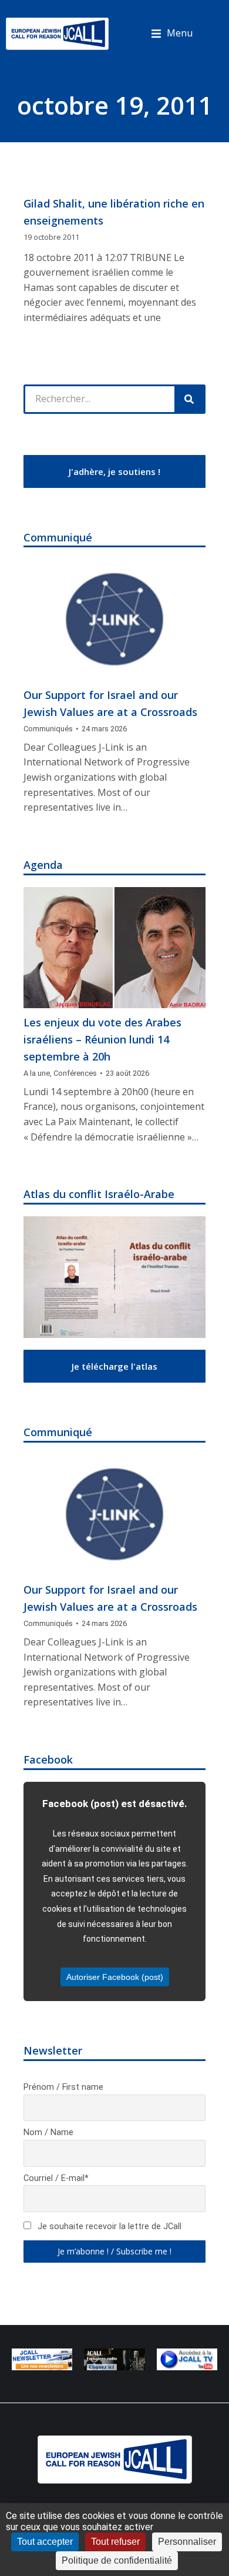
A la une (37, 1073)
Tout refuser (115, 2542)
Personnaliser (187, 2542)
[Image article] (114, 620)
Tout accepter (45, 2542)
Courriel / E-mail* (56, 2178)
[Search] (189, 399)
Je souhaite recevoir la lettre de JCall (108, 2227)
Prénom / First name (63, 2087)
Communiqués (48, 729)
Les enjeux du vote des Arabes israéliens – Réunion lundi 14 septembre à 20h (102, 1039)
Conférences (75, 1073)
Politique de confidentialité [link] (117, 2560)
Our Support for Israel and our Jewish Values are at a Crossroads (110, 703)
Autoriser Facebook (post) (115, 1977)
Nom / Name (48, 2132)
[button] (172, 34)
